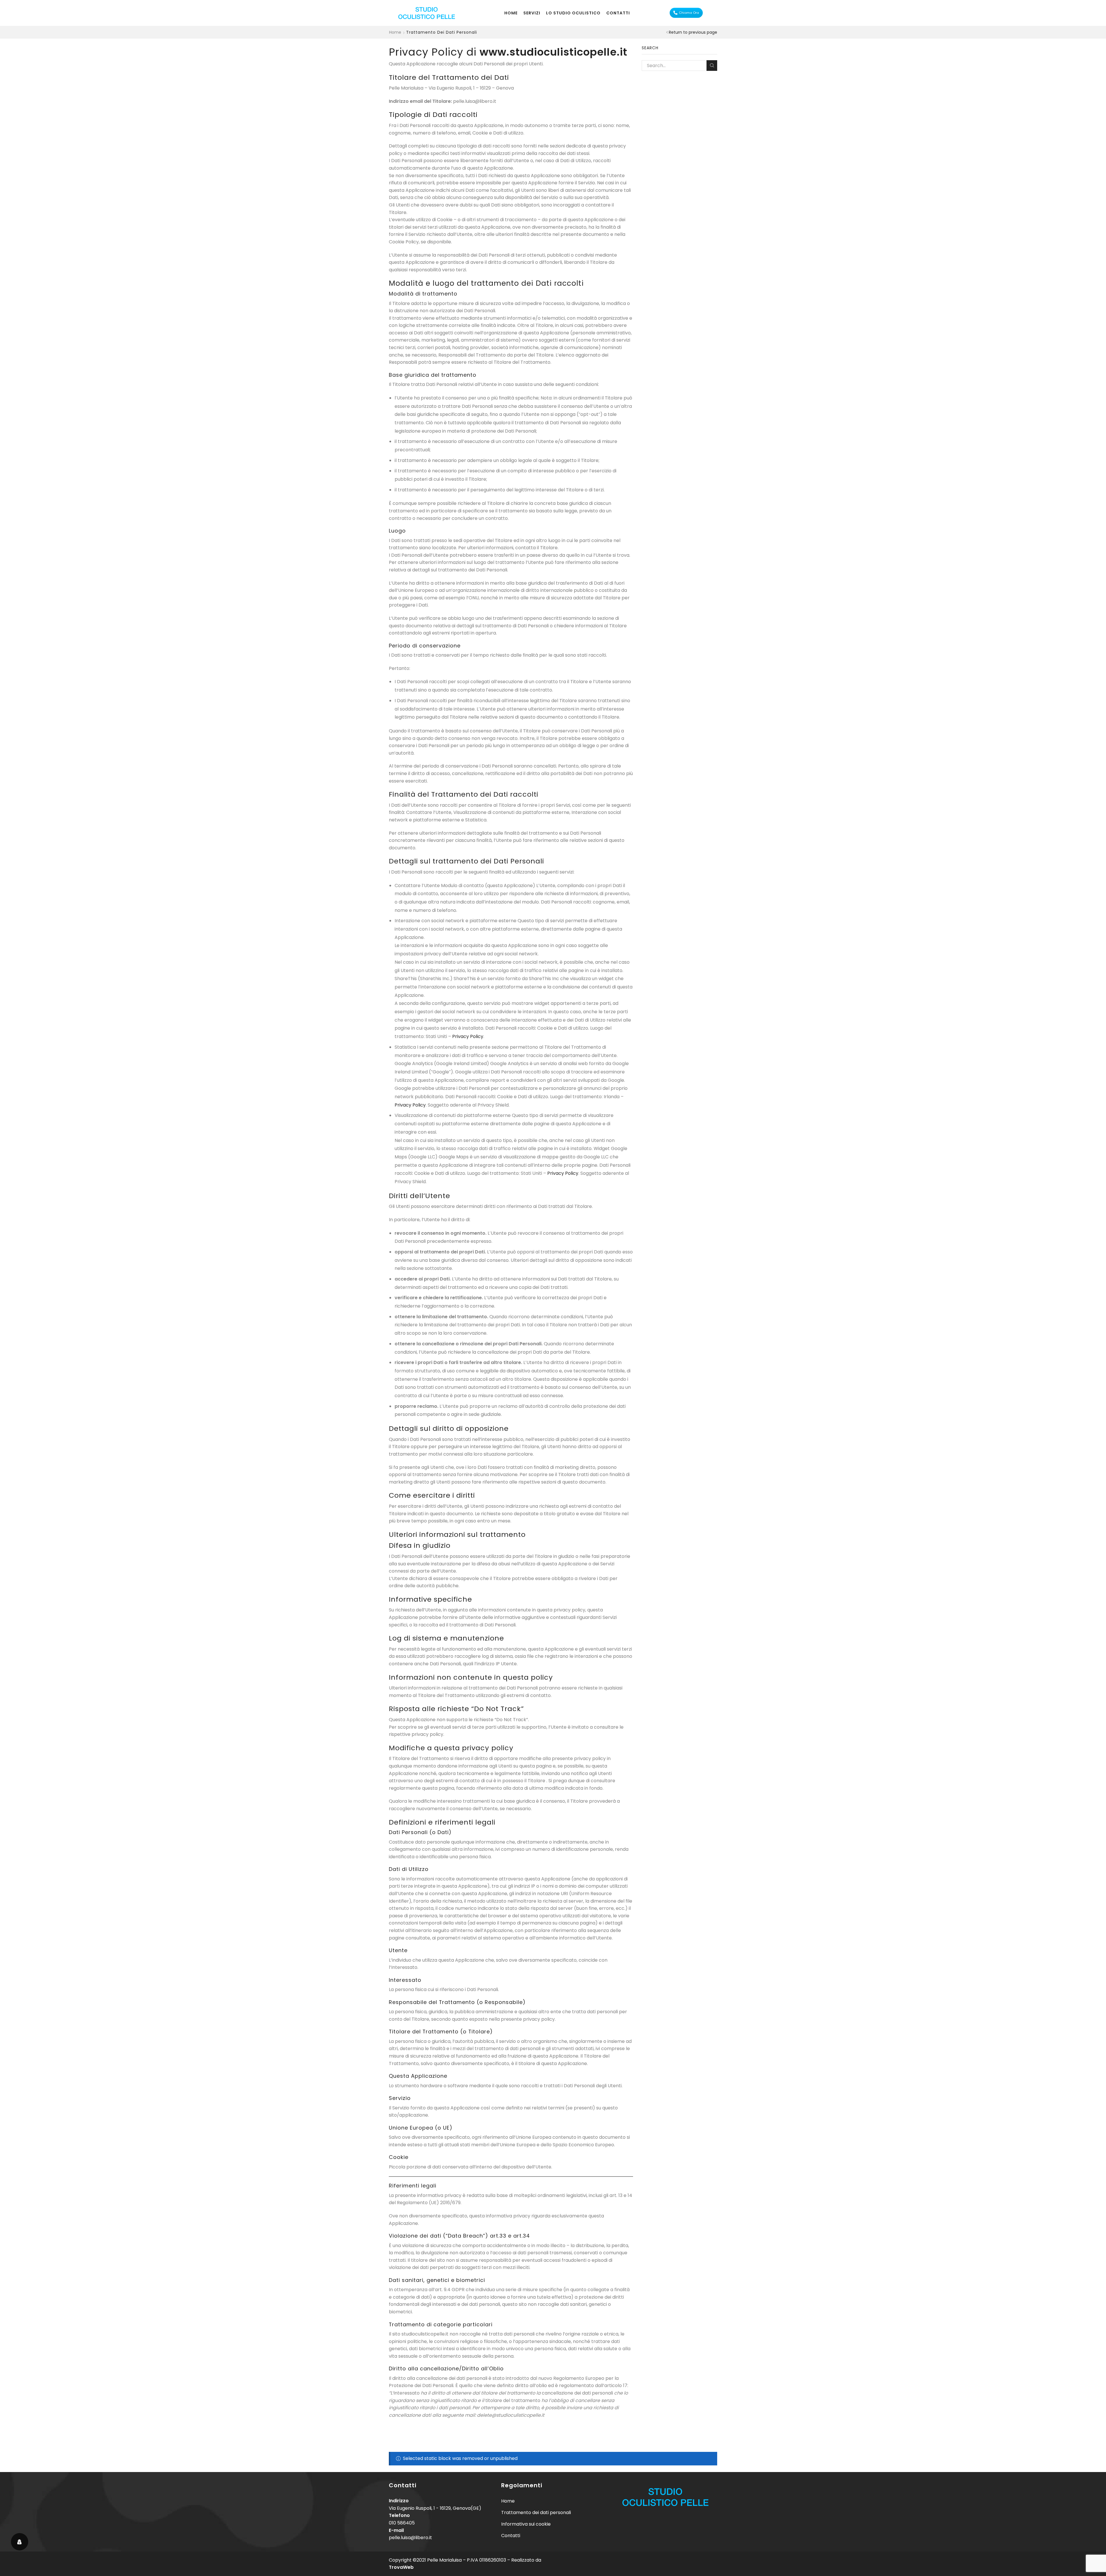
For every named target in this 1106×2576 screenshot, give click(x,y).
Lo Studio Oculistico (573, 13)
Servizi (532, 13)
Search (712, 66)
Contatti (618, 13)
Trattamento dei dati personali (536, 2512)
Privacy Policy (468, 1036)
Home (511, 13)
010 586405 (402, 2523)
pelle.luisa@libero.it (410, 2538)
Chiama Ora (689, 13)
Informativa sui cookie (526, 2524)
